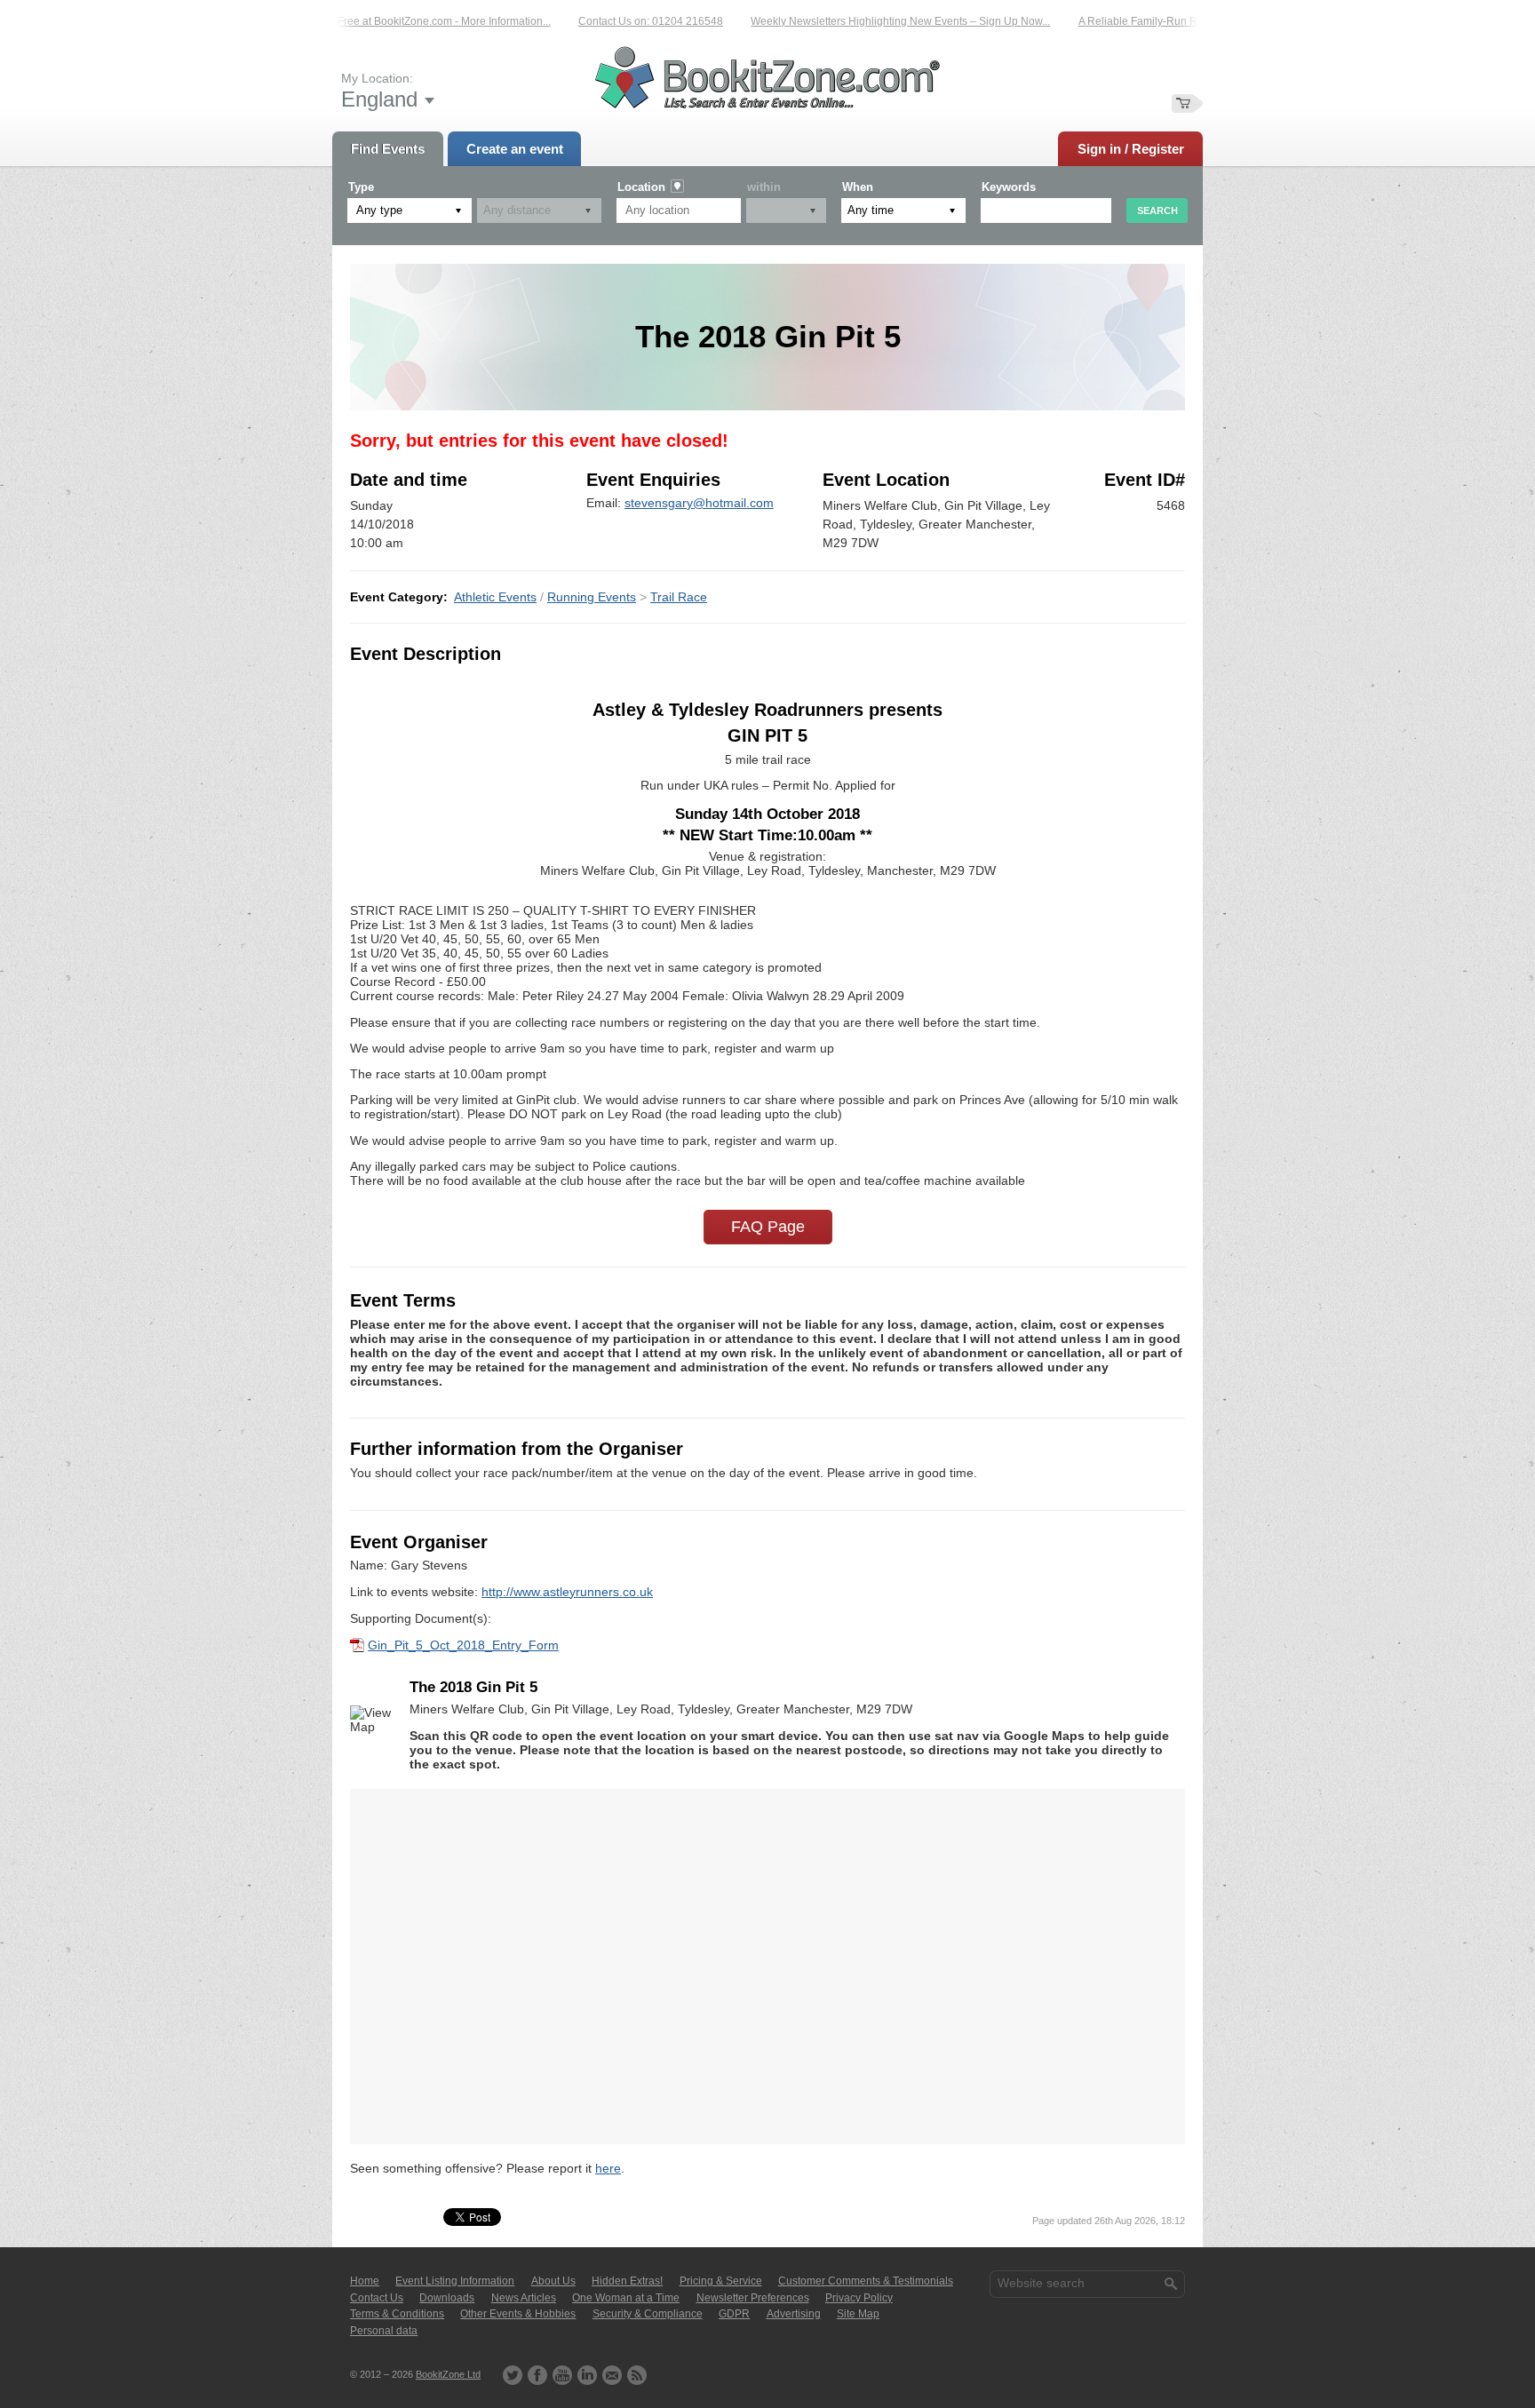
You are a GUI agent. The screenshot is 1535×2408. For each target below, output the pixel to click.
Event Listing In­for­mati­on (455, 2281)
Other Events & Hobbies (518, 2314)
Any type (379, 210)
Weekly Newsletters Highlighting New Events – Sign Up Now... (853, 21)
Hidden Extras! (627, 2281)
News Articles (524, 2298)
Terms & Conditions (397, 2314)
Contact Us (377, 2298)
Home (365, 2281)
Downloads (447, 2298)
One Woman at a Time (626, 2298)
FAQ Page (768, 1227)
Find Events (388, 149)
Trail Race (679, 597)
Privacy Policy (859, 2298)
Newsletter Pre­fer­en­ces (753, 2298)
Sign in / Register (1131, 149)
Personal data (384, 2331)
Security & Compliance (648, 2314)
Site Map (858, 2314)
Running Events (592, 597)
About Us (553, 2281)
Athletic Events (495, 597)
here (608, 2168)
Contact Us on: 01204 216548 (604, 21)
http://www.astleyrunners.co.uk (567, 1592)
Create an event (515, 149)
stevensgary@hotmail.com (699, 503)
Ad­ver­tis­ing (794, 2314)
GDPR (734, 2314)
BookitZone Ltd (448, 2374)
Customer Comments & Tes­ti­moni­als (866, 2281)
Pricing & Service (721, 2281)
